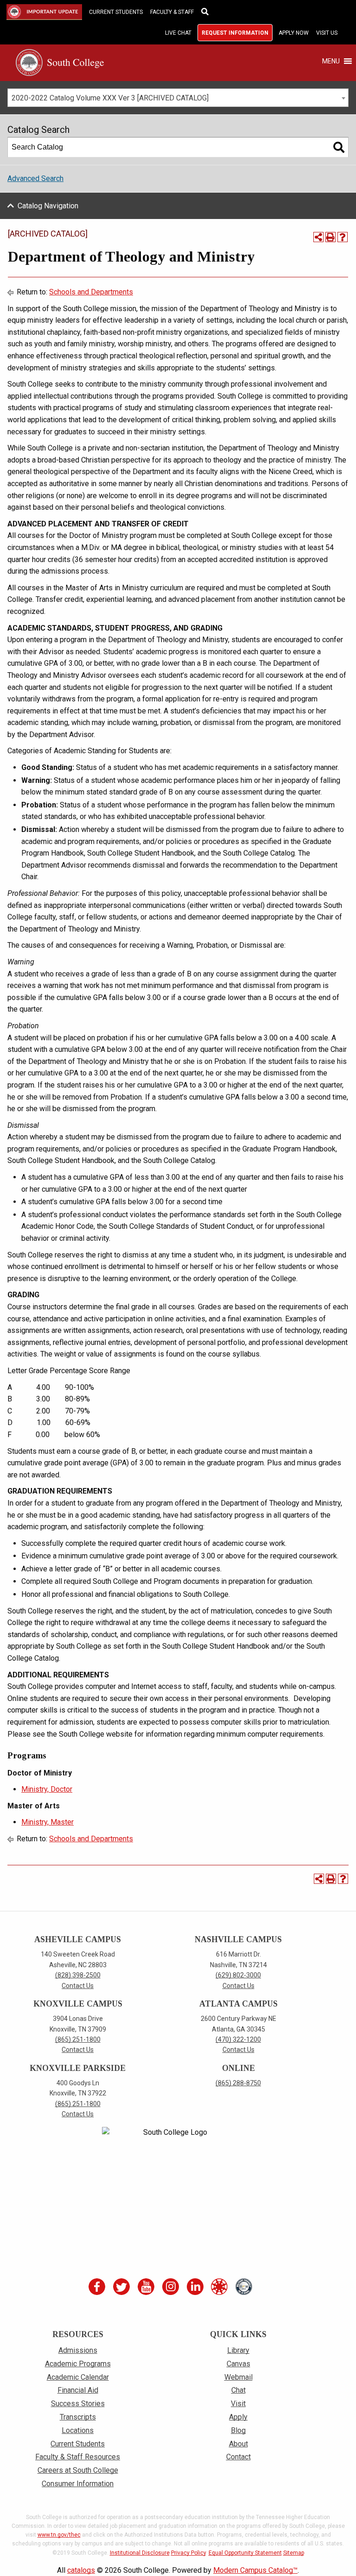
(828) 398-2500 (78, 1975)
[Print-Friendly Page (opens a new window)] (331, 237)
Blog (238, 2430)
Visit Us (327, 33)
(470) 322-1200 (238, 2039)
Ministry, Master (48, 1822)
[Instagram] (171, 2287)
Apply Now (294, 33)
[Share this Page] (318, 237)
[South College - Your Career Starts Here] (60, 62)
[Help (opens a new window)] (343, 237)
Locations (78, 2430)
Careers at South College (78, 2470)
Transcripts (78, 2417)
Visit (238, 2404)
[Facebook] (98, 2287)
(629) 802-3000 (238, 1975)
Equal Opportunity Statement (245, 2553)
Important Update (37, 12)
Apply (238, 2417)
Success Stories (78, 2404)
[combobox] (178, 98)
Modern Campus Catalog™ (255, 2570)
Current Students (116, 12)
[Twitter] (123, 2287)
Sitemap (294, 2553)
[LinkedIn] (196, 2287)
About (238, 2444)
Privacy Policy (188, 2553)
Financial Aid (78, 2390)
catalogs (81, 2570)
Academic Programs (78, 2364)
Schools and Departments (91, 292)
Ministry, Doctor (47, 1789)
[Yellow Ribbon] (245, 2287)
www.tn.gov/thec (59, 2535)
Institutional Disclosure (140, 2553)
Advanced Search (35, 178)
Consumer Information (78, 2484)
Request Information (235, 33)
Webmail (238, 2377)
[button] (331, 61)
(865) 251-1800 (78, 2039)
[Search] (339, 147)
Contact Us (78, 1986)
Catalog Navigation (48, 206)
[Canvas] (220, 2287)
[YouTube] (147, 2287)
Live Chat (178, 33)
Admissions (78, 2350)
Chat (238, 2390)
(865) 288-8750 (238, 2083)
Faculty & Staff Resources (78, 2457)
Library (238, 2350)
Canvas (238, 2364)
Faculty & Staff (172, 12)
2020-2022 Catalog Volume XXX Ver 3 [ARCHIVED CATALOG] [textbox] (110, 98)
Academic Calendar (78, 2377)
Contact (238, 2457)
